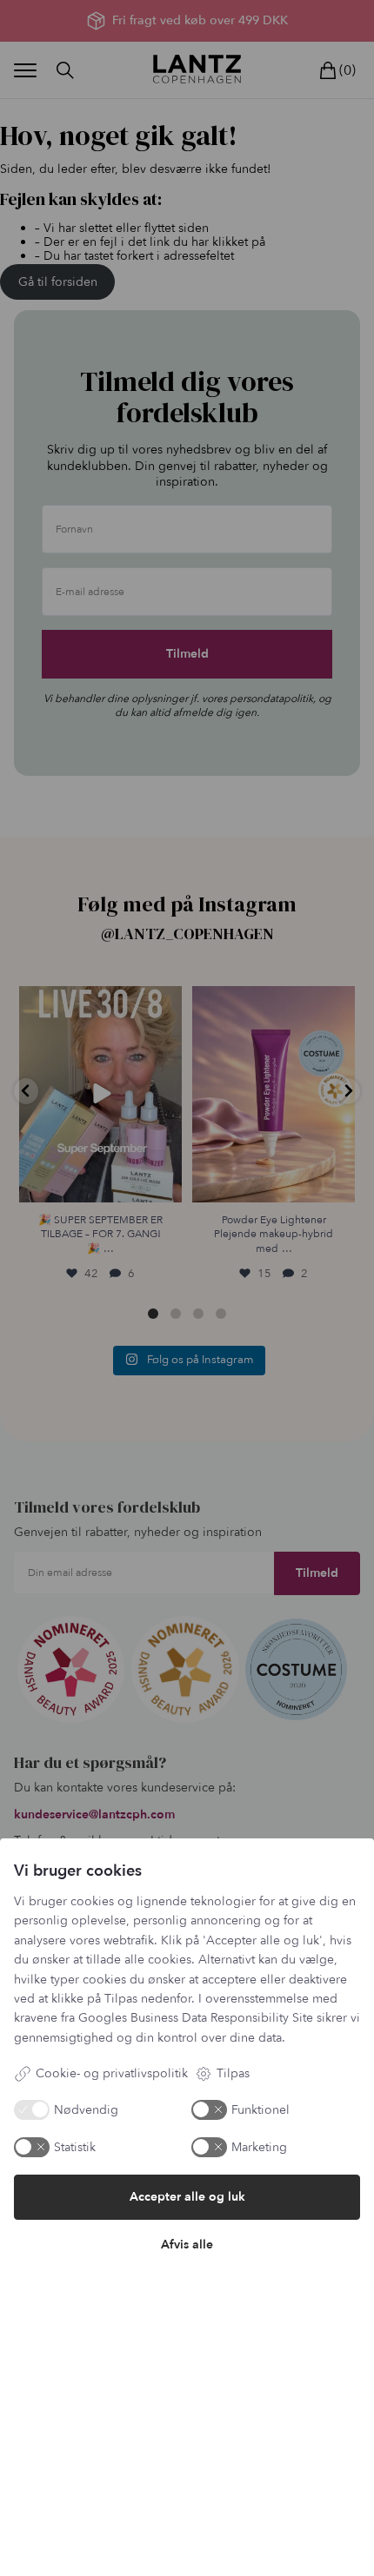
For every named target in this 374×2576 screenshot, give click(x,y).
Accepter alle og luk (187, 2197)
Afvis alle (187, 2245)
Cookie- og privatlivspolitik (112, 2073)
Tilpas (233, 2073)
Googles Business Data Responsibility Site (196, 2018)
